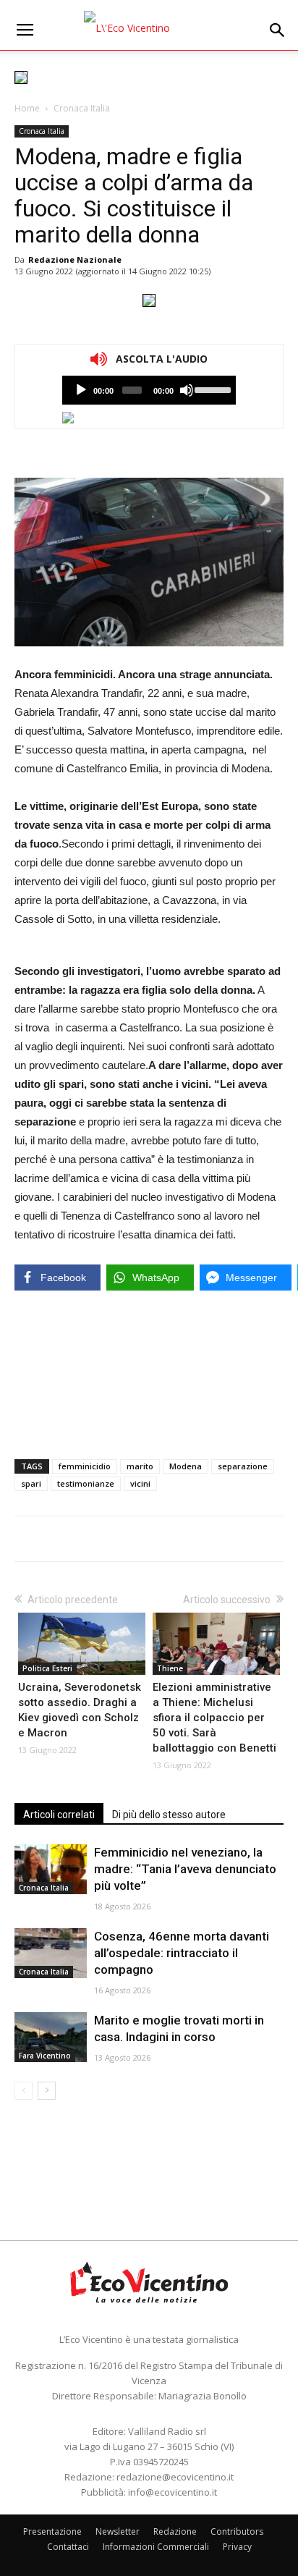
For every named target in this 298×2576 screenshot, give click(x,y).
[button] (278, 30)
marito (140, 1466)
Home (27, 108)
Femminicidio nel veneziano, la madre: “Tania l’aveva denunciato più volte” (185, 1869)
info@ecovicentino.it (173, 2492)
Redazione (175, 2531)
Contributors (237, 2531)
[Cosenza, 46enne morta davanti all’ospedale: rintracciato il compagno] (51, 1953)
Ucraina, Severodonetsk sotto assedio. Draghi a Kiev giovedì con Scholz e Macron (80, 1710)
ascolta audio (81, 390)
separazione (243, 1466)
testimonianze (86, 1483)
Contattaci (68, 2547)
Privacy (237, 2547)
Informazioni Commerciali (156, 2547)
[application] (149, 390)
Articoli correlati (59, 1815)
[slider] (212, 389)
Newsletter (118, 2531)
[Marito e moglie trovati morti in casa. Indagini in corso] (51, 2037)
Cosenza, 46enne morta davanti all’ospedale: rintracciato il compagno (182, 1953)
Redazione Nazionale (75, 259)
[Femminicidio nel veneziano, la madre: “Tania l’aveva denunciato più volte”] (51, 1869)
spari (31, 1483)
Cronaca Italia (82, 108)
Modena (186, 1466)
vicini (140, 1483)
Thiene (170, 1668)
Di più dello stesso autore (169, 1815)
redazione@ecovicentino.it (175, 2477)
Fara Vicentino (45, 2056)
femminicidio (85, 1466)
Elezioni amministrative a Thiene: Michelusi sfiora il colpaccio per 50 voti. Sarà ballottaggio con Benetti (214, 1718)
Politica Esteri (47, 1668)
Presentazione (52, 2531)
